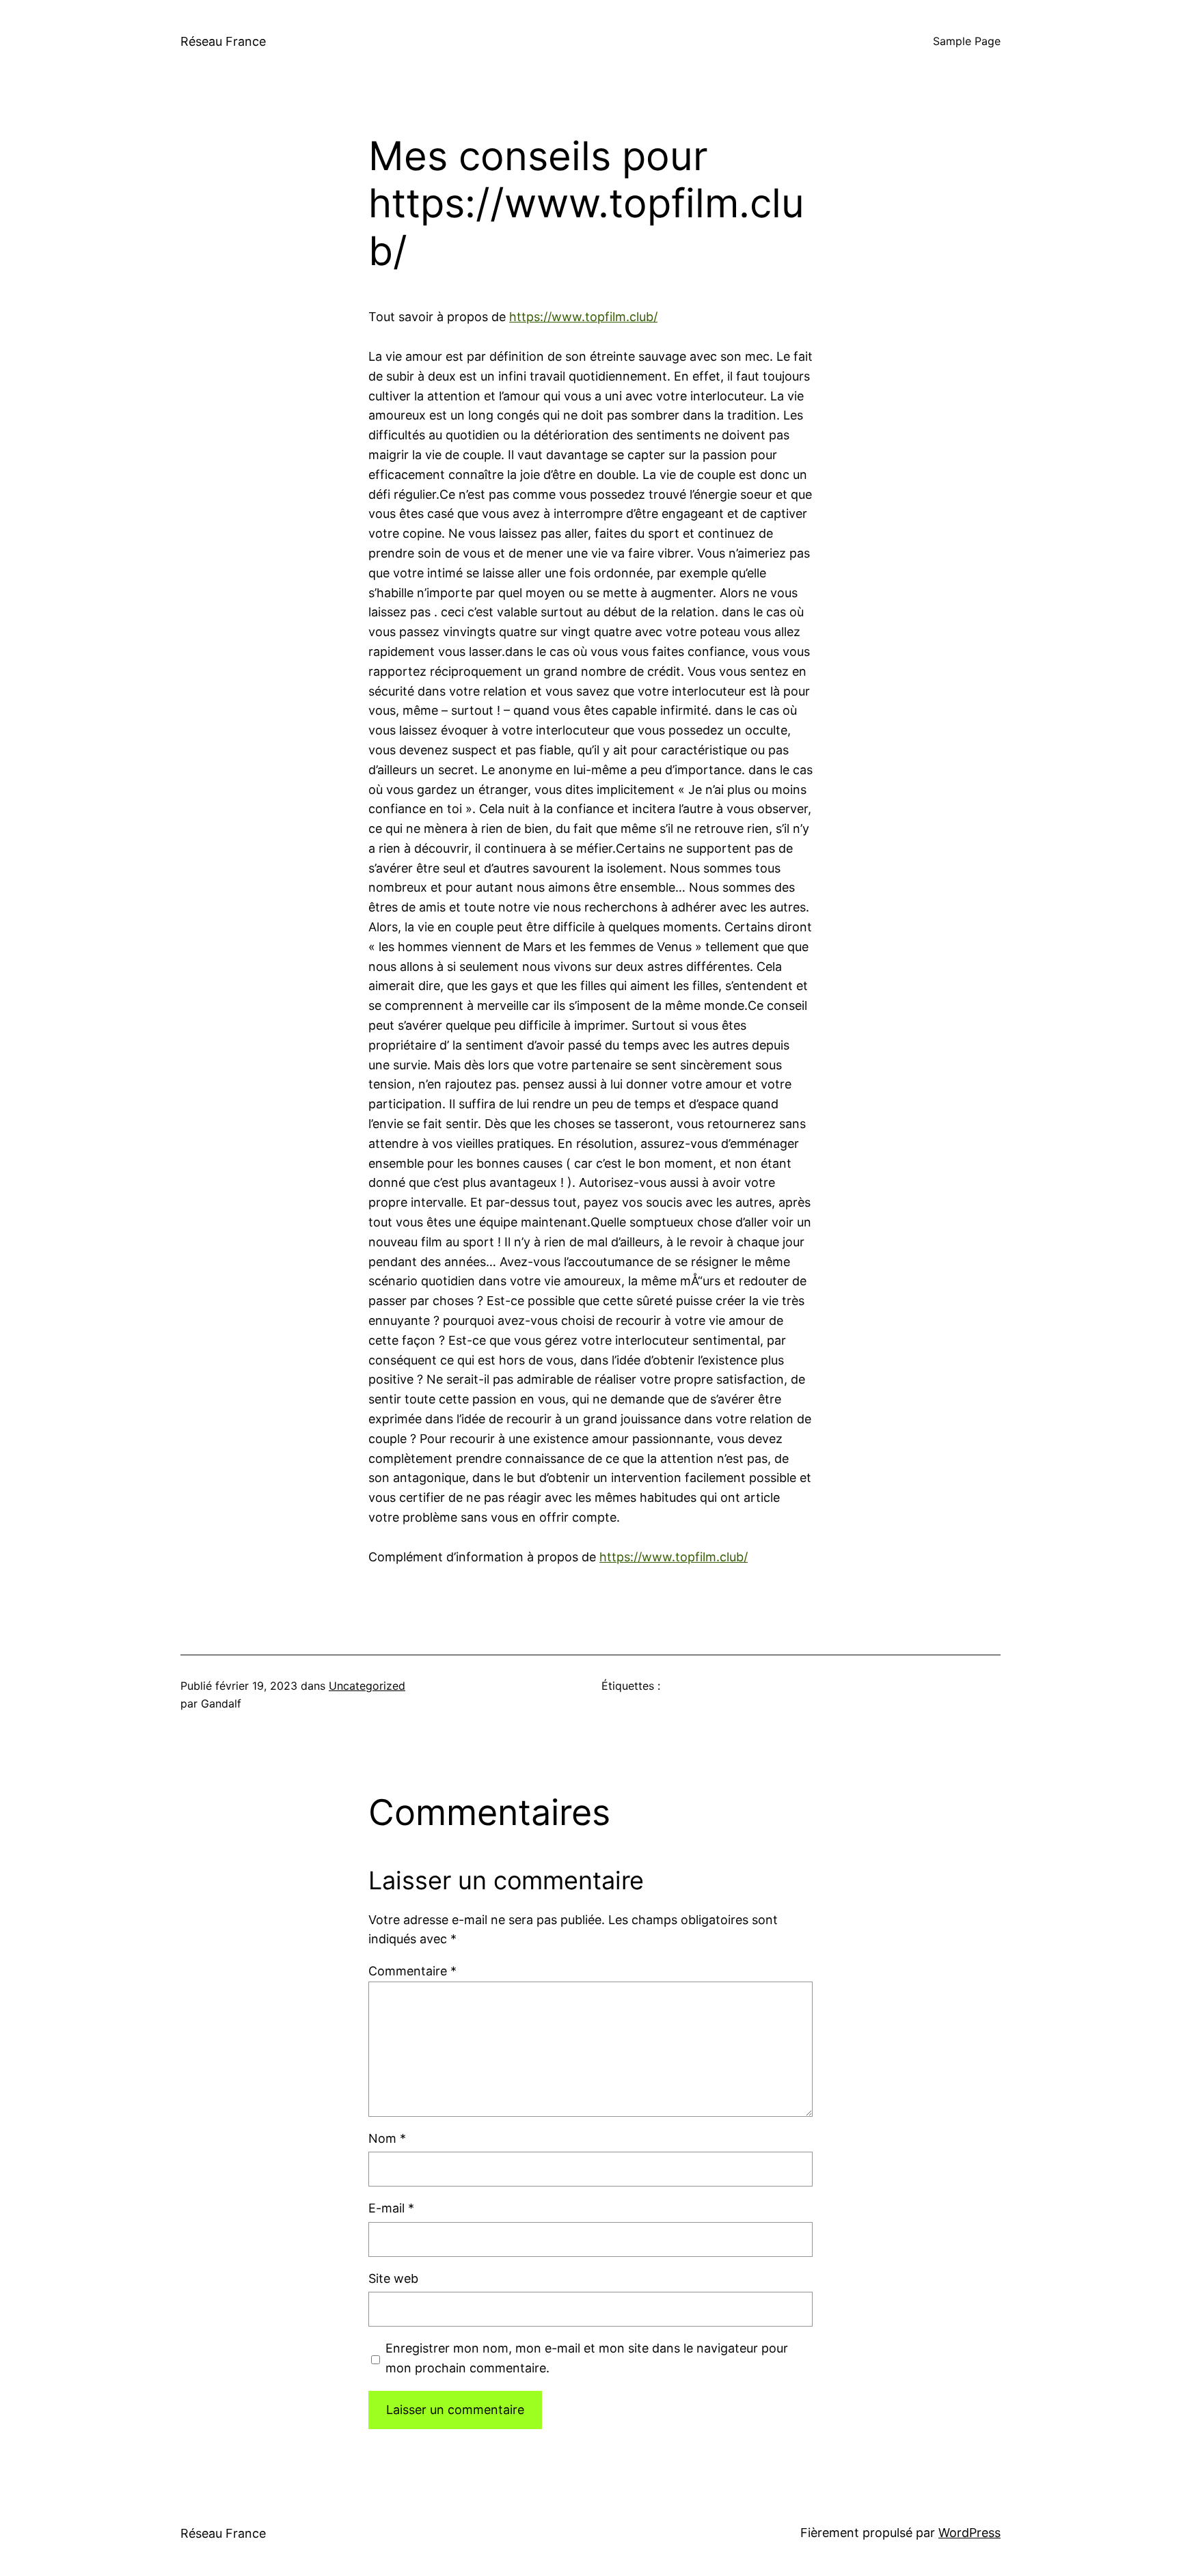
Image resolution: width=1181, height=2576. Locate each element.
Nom (387, 2138)
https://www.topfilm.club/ (583, 317)
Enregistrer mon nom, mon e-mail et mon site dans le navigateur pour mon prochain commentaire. (587, 2358)
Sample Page (967, 41)
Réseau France (223, 41)
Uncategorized (367, 1686)
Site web (393, 2278)
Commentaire (412, 1971)
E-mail (391, 2208)
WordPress (969, 2533)
